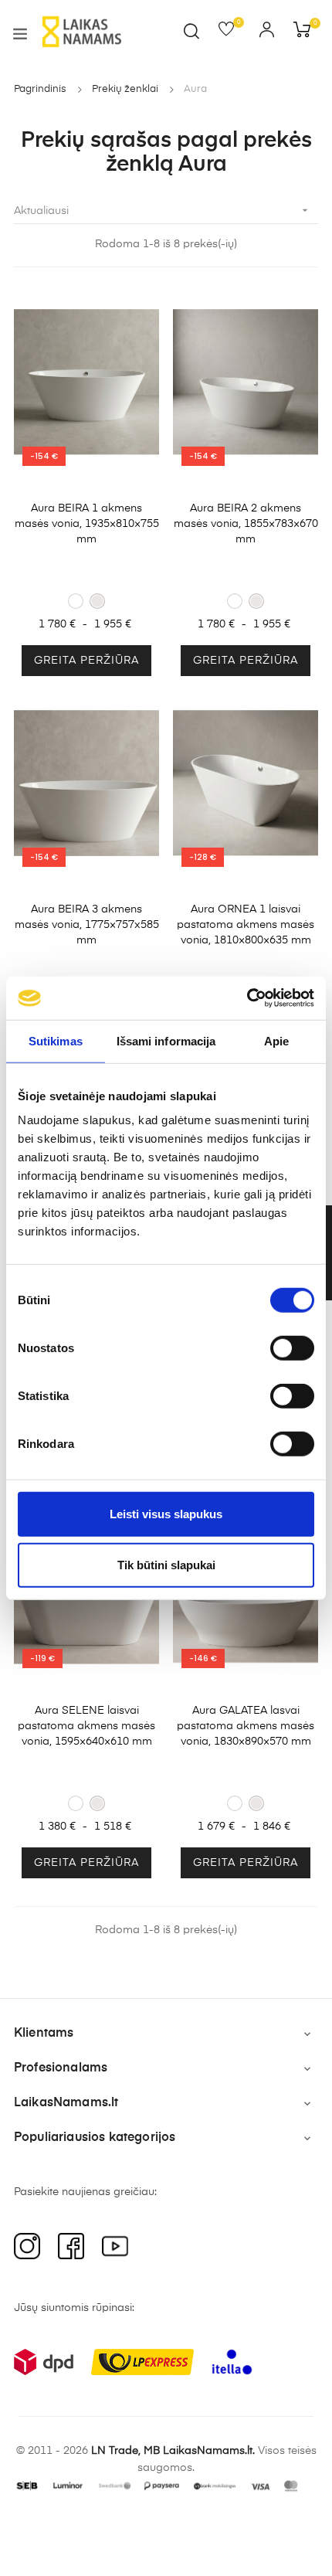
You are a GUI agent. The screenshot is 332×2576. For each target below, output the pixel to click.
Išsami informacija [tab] (166, 1040)
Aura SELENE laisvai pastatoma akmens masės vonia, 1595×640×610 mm (86, 1726)
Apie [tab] (276, 1040)
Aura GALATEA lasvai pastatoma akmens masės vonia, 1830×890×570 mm (246, 1726)
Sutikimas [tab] (56, 1040)
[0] (231, 32)
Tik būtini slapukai (166, 1564)
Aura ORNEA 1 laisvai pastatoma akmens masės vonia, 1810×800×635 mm (246, 925)
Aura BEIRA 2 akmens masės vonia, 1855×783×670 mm (246, 524)
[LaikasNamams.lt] (82, 32)
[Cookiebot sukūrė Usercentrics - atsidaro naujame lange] (247, 998)
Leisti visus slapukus (166, 1514)
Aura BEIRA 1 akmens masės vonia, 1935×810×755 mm (87, 524)
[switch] (292, 1348)
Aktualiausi (163, 210)
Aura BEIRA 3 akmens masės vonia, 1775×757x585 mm (87, 925)
